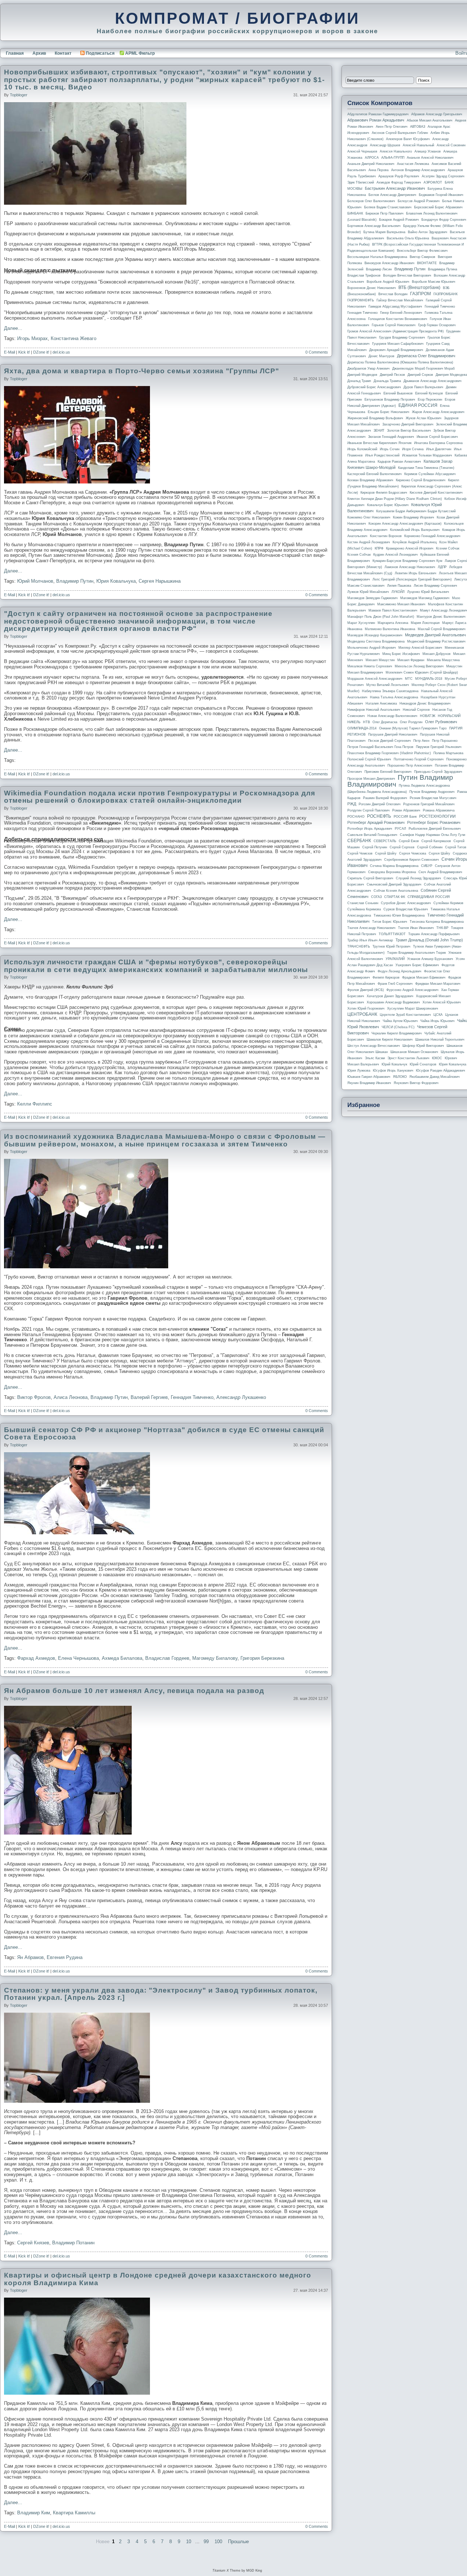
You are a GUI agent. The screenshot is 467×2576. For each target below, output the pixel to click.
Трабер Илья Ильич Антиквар (370, 940)
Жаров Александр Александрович (438, 412)
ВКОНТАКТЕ (427, 263)
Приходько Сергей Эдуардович (438, 772)
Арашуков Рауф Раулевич (399, 176)
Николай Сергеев (416, 710)
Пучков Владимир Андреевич (432, 792)
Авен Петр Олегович (392, 127)
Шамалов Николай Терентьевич (440, 1040)
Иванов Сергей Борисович (437, 437)
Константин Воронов (386, 536)
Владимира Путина (443, 269)
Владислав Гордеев (167, 1658)
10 (189, 2542)
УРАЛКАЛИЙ (395, 959)
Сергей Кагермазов (436, 841)
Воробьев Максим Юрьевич (434, 282)
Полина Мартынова (448, 753)
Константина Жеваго (74, 338)
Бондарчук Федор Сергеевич (444, 220)
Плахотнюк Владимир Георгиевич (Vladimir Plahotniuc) (389, 753)
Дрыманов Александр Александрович (433, 381)
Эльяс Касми (375, 1058)
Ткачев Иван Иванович (416, 928)
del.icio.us (61, 352)
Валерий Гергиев (149, 1397)
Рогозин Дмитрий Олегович (380, 804)
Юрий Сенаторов (423, 1064)
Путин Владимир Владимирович (400, 781)
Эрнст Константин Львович (408, 1058)
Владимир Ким (34, 2513)
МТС (409, 679)
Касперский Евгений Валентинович (375, 474)
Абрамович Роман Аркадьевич (376, 120)
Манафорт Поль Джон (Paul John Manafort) (381, 617)
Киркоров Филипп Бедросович (384, 493)
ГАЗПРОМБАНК (445, 294)
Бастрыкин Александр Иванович (395, 188)
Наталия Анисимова (381, 703)
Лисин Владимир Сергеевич (435, 586)
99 (206, 2542)
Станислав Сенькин (363, 903)
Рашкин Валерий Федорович (385, 798)
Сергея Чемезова (413, 853)
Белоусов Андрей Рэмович (419, 201)
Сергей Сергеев (402, 847)
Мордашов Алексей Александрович (375, 679)
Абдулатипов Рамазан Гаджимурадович (378, 114)
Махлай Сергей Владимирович (442, 629)
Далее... (13, 328)
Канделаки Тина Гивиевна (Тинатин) (426, 468)
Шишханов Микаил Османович (414, 1052)
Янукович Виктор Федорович (416, 1083)
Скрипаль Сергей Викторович (370, 878)
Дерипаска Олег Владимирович (426, 356)
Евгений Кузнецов (429, 393)
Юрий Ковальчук (394, 1064)
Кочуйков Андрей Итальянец (415, 542)
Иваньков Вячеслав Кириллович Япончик (379, 443)
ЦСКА (438, 1015)
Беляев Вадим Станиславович (388, 207)
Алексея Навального (396, 151)
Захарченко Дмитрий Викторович (408, 424)
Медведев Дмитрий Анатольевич (435, 635)
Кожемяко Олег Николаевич (369, 517)
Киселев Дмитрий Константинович (436, 493)
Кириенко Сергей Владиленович (421, 480)
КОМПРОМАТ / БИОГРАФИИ (237, 18)
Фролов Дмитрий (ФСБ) (366, 990)
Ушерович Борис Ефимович (417, 965)
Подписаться (100, 53)
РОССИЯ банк (405, 817)
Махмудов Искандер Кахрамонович (375, 635)
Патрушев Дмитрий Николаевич (393, 734)
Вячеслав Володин (393, 294)
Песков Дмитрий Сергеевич (389, 741)
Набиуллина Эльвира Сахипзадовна (390, 691)
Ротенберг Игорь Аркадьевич (370, 829)
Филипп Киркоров (386, 977)
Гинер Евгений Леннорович (401, 313)
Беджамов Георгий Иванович (441, 195)
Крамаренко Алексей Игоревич (410, 548)
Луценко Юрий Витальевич (428, 592)
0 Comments (317, 352)
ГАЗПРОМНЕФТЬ (361, 300)
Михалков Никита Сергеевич (370, 666)
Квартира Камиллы (74, 2513)
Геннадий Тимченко (440, 306)
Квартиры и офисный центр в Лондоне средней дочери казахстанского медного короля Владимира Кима (158, 2279)
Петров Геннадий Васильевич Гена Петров (380, 747)
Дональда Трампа (387, 381)
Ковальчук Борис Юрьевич (388, 505)
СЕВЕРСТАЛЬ (385, 841)
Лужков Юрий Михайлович (368, 592)
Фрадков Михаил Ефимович (424, 977)
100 (218, 2542)
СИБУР (427, 866)
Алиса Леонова (71, 1397)
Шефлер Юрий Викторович (423, 1046)
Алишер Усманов (428, 151)
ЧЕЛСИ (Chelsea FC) (398, 1027)
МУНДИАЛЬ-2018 (429, 679)
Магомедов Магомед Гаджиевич (425, 598)
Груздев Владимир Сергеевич (402, 338)
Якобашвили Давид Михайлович (435, 1077)
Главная (15, 53)
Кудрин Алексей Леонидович (395, 555)
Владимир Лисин (379, 269)
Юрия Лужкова (359, 1071)
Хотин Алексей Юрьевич (442, 1002)
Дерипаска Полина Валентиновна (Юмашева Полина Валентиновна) (400, 362)
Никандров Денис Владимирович (425, 703)
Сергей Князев (33, 2243)
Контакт (63, 53)
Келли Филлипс (35, 1104)
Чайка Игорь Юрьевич (437, 1021)
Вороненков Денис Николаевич (372, 288)
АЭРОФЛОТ (433, 182)
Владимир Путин (75, 581)
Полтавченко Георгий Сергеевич (419, 759)
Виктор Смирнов (422, 257)
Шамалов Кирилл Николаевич (390, 1040)
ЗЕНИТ (379, 431)
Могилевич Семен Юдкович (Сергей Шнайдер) (422, 672)
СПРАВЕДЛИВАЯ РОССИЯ (429, 897)
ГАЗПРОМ (420, 294)
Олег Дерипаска (385, 722)
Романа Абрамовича (439, 810)
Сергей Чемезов (360, 853)
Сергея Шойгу (439, 853)
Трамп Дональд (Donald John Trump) (429, 940)
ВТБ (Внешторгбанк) (419, 288)
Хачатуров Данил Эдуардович (390, 996)
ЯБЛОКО (400, 1077)
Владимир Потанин (73, 2243)
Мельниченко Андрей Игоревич (372, 648)
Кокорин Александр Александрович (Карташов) (405, 524)
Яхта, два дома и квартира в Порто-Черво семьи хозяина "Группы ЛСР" (142, 371)
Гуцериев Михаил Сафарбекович (398, 344)
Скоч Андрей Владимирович (440, 872)
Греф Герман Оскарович (437, 325)
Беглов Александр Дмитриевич (392, 195)
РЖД (352, 804)
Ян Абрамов (30, 1957)
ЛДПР (442, 567)
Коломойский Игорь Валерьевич (415, 530)
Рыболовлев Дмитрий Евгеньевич (435, 829)
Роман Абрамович (406, 810)
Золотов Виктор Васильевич (409, 431)
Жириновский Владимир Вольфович (375, 418)
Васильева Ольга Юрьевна (408, 238)
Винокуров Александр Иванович (389, 263)
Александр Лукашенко (241, 1397)
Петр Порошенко (445, 741)
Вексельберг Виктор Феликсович (422, 251)
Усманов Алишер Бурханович (430, 959)
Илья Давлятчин (439, 449)
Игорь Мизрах (32, 338)
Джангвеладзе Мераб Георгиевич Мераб (423, 369)
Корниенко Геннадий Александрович (432, 536)
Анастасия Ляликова (413, 164)
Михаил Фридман (411, 660)
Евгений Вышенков (398, 393)
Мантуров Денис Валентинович (441, 617)
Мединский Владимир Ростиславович (436, 641)
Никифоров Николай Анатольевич (374, 710)
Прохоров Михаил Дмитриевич (371, 779)
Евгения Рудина (65, 1957)
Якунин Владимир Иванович (369, 1083)
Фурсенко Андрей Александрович (412, 990)
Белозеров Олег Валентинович (371, 201)
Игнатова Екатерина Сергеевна (438, 443)
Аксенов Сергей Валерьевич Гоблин (400, 133)
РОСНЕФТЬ (379, 816)
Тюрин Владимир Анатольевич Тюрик (416, 953)
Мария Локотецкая (425, 623)
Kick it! (24, 352)
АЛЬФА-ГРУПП (393, 158)
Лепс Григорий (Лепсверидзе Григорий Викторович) (412, 579)
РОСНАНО (356, 817)
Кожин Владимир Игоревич (414, 517)
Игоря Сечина (413, 449)
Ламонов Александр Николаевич (410, 567)
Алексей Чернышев (362, 151)
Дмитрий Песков (392, 375)
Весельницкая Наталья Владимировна (377, 257)
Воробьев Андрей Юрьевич (388, 282)
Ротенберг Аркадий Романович (376, 822)
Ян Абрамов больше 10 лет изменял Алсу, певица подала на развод (134, 1691)
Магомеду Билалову (215, 1658)
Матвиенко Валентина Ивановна (390, 629)
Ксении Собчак (448, 548)
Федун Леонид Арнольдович (400, 971)
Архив (39, 53)
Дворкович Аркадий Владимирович (396, 350)
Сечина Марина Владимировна (394, 866)
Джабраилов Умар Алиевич (368, 369)
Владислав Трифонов (364, 275)
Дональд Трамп (359, 381)
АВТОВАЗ (418, 127)
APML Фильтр (140, 53)
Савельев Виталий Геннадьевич (372, 835)
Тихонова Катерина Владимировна (437, 922)
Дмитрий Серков (420, 375)
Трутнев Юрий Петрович (391, 946)
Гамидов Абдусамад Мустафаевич (395, 306)
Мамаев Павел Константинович (393, 610)
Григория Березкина (262, 1658)
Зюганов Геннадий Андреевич (391, 437)
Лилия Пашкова (399, 586)
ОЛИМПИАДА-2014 (362, 728)
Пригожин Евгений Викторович (388, 772)
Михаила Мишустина (443, 660)
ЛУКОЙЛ (398, 592)
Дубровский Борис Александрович (374, 387)
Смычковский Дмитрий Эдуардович (394, 884)
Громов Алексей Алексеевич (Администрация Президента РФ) (395, 331)
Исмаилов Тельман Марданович (427, 455)
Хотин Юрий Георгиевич (366, 1009)
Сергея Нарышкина (160, 581)
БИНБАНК (355, 213)
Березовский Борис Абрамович (438, 207)
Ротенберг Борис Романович (434, 822)
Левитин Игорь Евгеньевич (416, 573)
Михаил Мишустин (380, 660)
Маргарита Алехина (393, 623)
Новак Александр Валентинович (392, 716)
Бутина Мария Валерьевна (384, 232)
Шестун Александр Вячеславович (374, 1046)
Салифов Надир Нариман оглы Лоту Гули (433, 835)
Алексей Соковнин (451, 145)
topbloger (19, 95)
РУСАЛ (400, 829)
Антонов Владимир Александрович (418, 170)
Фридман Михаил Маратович (438, 984)
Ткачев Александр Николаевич (371, 928)
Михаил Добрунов (437, 654)
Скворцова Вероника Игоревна (392, 872)
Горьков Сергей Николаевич (394, 325)
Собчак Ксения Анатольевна (396, 891)
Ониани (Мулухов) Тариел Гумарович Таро (413, 728)
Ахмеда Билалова (122, 1658)
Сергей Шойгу (386, 853)
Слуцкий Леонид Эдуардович (418, 878)
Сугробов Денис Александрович (406, 903)
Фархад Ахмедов (36, 1658)
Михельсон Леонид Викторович (419, 666)
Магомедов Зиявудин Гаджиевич (373, 598)
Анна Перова (379, 170)
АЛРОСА (372, 158)
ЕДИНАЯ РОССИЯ (418, 405)
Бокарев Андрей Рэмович (399, 220)
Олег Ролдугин (411, 722)
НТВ (366, 722)
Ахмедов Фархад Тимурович (399, 182)
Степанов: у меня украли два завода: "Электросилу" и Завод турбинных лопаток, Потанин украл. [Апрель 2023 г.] (161, 1994)
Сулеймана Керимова (364, 909)
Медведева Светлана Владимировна (376, 641)
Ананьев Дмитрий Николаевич (371, 164)
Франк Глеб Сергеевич (395, 984)
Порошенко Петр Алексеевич (410, 766)
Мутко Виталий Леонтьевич (388, 685)
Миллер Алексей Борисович (420, 648)
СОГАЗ (376, 897)
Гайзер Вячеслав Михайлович (400, 300)
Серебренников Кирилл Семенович (412, 860)
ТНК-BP (442, 928)
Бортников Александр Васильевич (374, 226)
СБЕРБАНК (359, 841)
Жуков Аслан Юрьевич (424, 418)
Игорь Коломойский (362, 449)
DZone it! (41, 352)
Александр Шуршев (385, 145)
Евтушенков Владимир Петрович (390, 400)
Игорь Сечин (390, 449)
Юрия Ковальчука (116, 581)
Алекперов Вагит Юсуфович (408, 139)
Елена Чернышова (78, 1658)
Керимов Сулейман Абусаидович (430, 474)
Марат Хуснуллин (361, 623)
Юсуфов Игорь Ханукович (393, 1071)
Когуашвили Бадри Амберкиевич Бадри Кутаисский (416, 511)
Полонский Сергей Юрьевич (369, 759)
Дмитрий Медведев (362, 375)
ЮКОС (437, 1058)
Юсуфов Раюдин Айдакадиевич (441, 1071)
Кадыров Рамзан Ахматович (399, 462)
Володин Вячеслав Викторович (407, 275)
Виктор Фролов (34, 1397)
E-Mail (9, 352)
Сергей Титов (456, 847)
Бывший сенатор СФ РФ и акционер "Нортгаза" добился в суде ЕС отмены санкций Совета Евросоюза (164, 1434)
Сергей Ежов (409, 841)
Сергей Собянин (430, 847)
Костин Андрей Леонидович (369, 542)
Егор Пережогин (430, 400)
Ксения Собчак (359, 555)
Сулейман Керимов (448, 903)
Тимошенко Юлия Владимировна (399, 915)
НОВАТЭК (428, 716)
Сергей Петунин (375, 847)
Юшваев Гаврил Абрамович (369, 1077)
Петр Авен (421, 741)
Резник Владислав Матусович (433, 798)
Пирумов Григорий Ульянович (439, 747)
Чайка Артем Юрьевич (400, 1021)
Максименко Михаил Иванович (401, 604)
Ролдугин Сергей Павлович (368, 810)
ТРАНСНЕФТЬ (359, 946)
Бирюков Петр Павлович (385, 213)
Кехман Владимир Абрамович (370, 480)
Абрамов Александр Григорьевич (437, 114)
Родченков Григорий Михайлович (429, 804)
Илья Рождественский (382, 455)
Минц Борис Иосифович (401, 654)
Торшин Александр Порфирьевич (434, 934)
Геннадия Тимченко (192, 1397)
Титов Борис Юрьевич (390, 922)
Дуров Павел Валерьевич (423, 387)
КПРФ (379, 548)
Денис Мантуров (381, 356)
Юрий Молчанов (35, 581)
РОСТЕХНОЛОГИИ (437, 816)
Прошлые (238, 2542)
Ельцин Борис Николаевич (389, 412)
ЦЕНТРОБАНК (362, 1014)
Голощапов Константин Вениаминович (398, 319)
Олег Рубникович (441, 722)
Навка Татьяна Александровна (394, 697)
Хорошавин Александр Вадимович (393, 1002)
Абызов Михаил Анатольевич (430, 120)
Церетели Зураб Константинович (405, 1015)
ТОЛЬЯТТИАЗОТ (392, 934)
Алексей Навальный (418, 145)
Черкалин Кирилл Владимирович (397, 1033)
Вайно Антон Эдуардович (428, 232)
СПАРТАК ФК (395, 897)
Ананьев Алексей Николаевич (430, 158)
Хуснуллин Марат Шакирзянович (413, 1009)
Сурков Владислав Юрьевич (406, 909)
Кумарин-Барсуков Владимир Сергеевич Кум (407, 561)
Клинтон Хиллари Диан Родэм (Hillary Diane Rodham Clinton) (395, 499)
